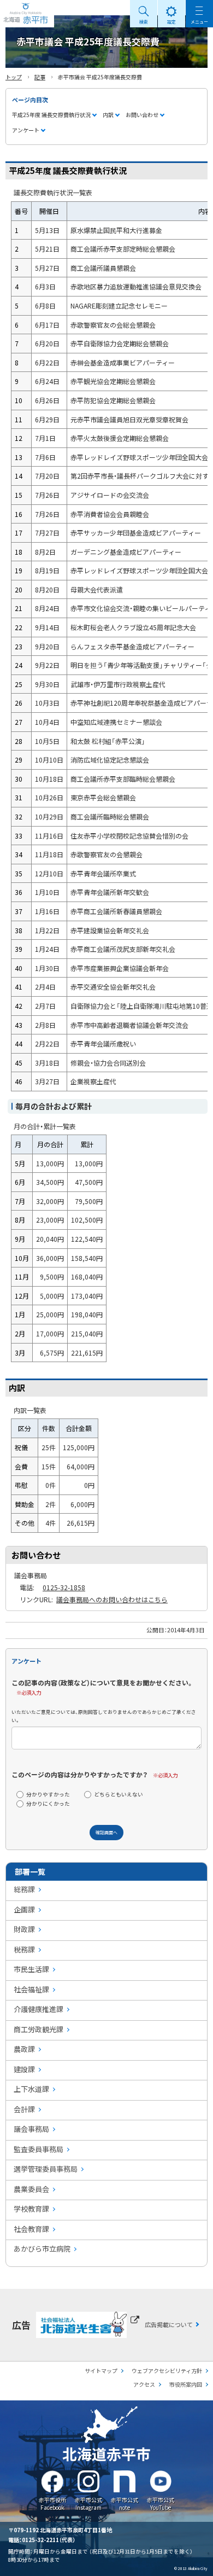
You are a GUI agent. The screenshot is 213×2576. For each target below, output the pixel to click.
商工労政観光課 (39, 2029)
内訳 (108, 115)
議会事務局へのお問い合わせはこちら (112, 1599)
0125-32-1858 (64, 1587)
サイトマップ (101, 2371)
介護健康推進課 (39, 2009)
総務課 (24, 1889)
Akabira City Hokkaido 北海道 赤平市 (27, 14)
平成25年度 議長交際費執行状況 (51, 115)
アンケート (26, 130)
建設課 (24, 2069)
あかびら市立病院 (42, 2249)
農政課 (24, 2049)
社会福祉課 (31, 1989)
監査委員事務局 (39, 2149)
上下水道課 (31, 2089)
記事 (40, 77)
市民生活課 (31, 1969)
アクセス (144, 2384)
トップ (14, 77)
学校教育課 (31, 2209)
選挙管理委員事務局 (46, 2169)
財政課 (24, 1929)
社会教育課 (31, 2229)
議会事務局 (31, 2129)
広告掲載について (169, 2324)
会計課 (24, 2109)
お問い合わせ (142, 115)
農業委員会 (31, 2189)
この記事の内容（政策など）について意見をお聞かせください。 (102, 1682)
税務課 (24, 1949)
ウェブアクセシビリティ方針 (167, 2371)
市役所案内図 (186, 2384)
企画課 (24, 1909)
